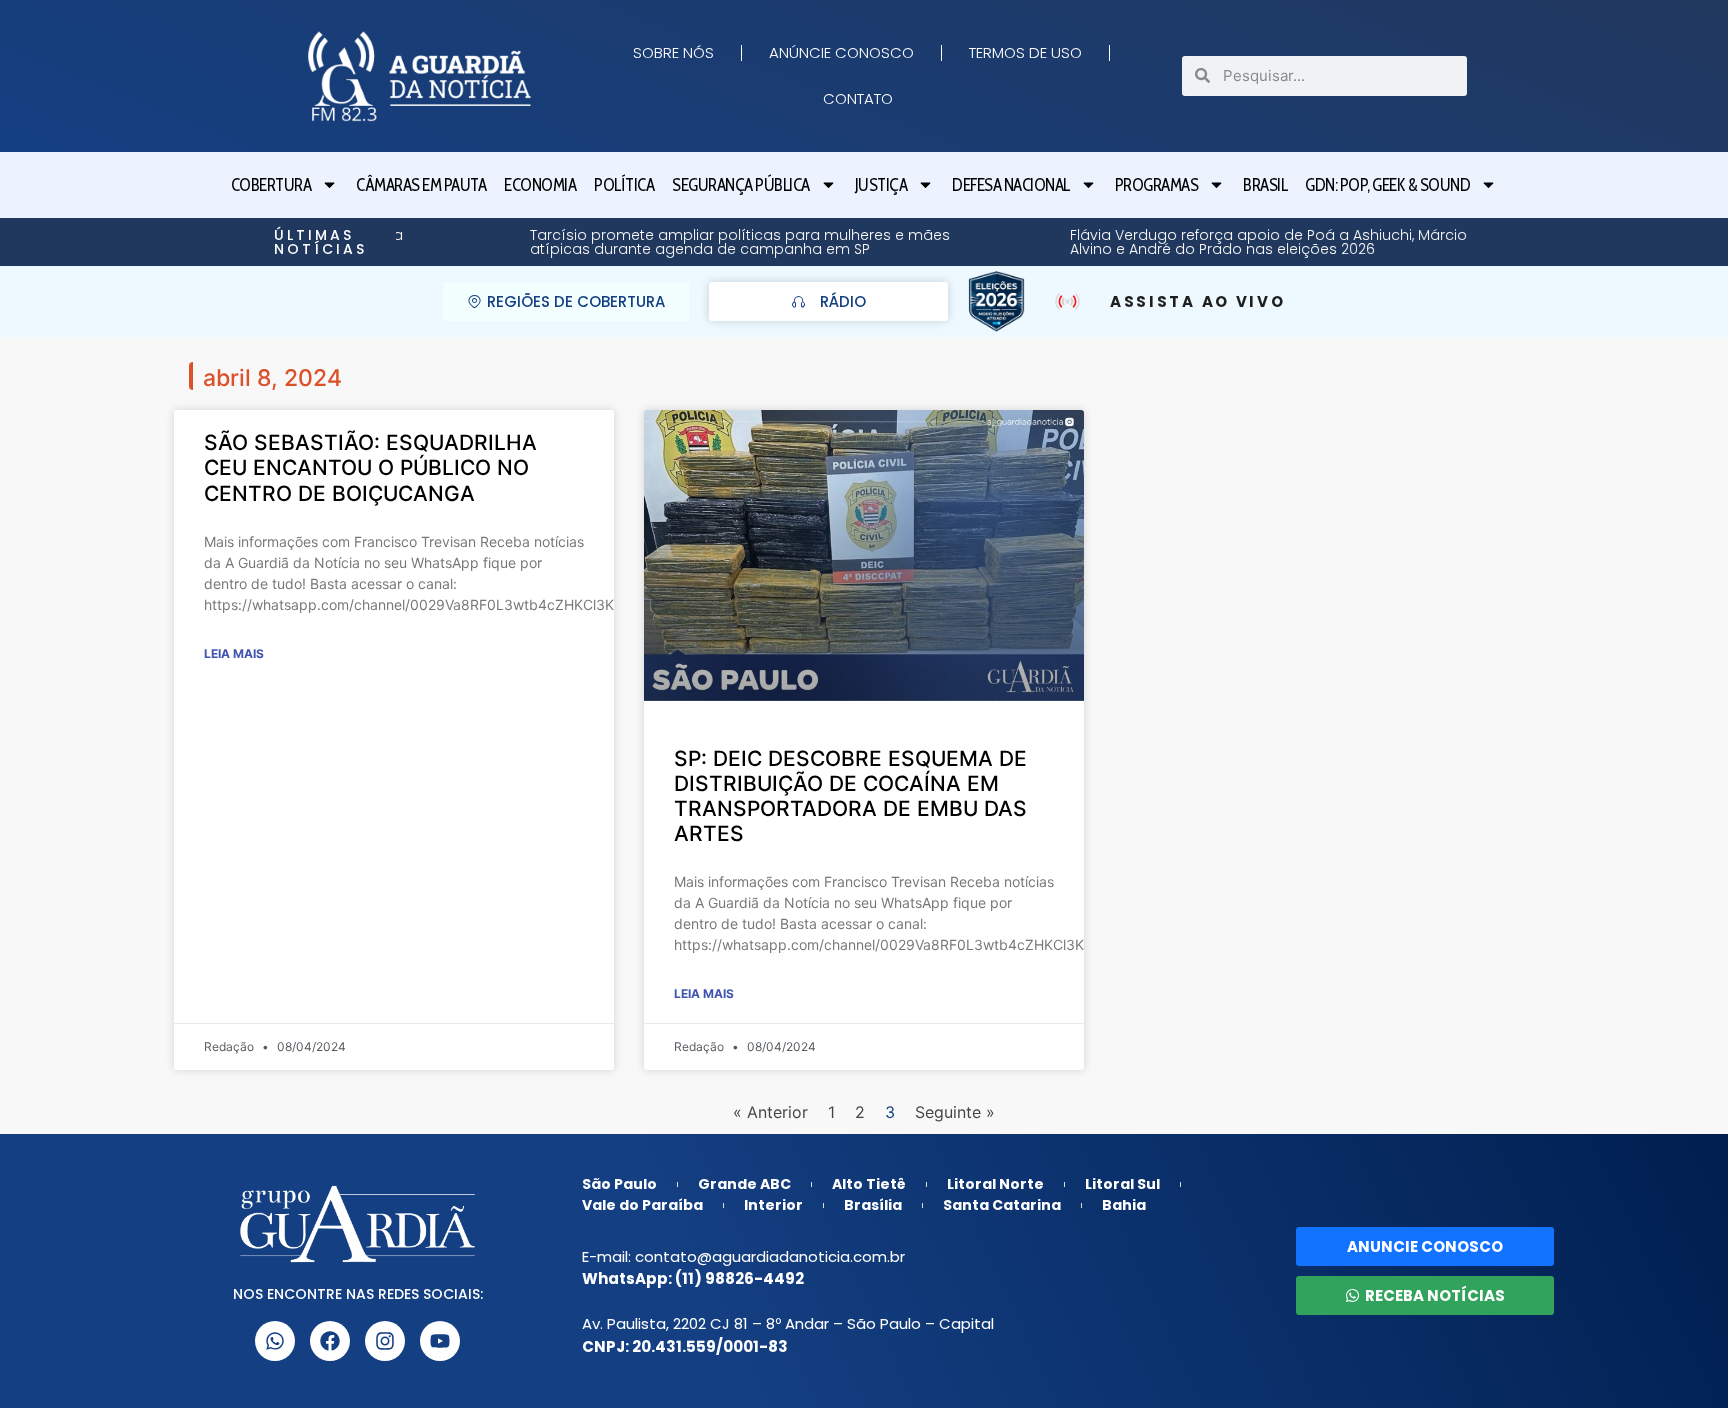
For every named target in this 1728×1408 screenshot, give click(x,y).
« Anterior (770, 1112)
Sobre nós (673, 52)
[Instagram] (385, 1341)
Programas (1157, 185)
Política (624, 185)
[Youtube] (440, 1341)
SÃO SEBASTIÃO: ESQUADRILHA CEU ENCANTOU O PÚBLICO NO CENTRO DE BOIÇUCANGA (370, 467)
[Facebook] (330, 1341)
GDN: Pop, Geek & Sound (1387, 185)
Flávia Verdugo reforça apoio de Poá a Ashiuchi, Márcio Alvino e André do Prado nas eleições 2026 (1152, 242)
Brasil (1265, 185)
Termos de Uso (1025, 52)
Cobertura (271, 185)
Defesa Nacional (1011, 185)
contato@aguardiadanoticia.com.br (770, 1256)
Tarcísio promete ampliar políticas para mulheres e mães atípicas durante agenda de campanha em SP (624, 242)
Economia (540, 185)
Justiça (881, 185)
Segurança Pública (741, 185)
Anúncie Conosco (841, 52)
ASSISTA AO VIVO (1198, 301)
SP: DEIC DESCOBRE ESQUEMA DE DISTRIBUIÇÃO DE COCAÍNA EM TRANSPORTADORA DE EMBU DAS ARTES (850, 796)
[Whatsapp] (275, 1341)
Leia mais (234, 653)
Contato (858, 98)
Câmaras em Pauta (421, 185)
